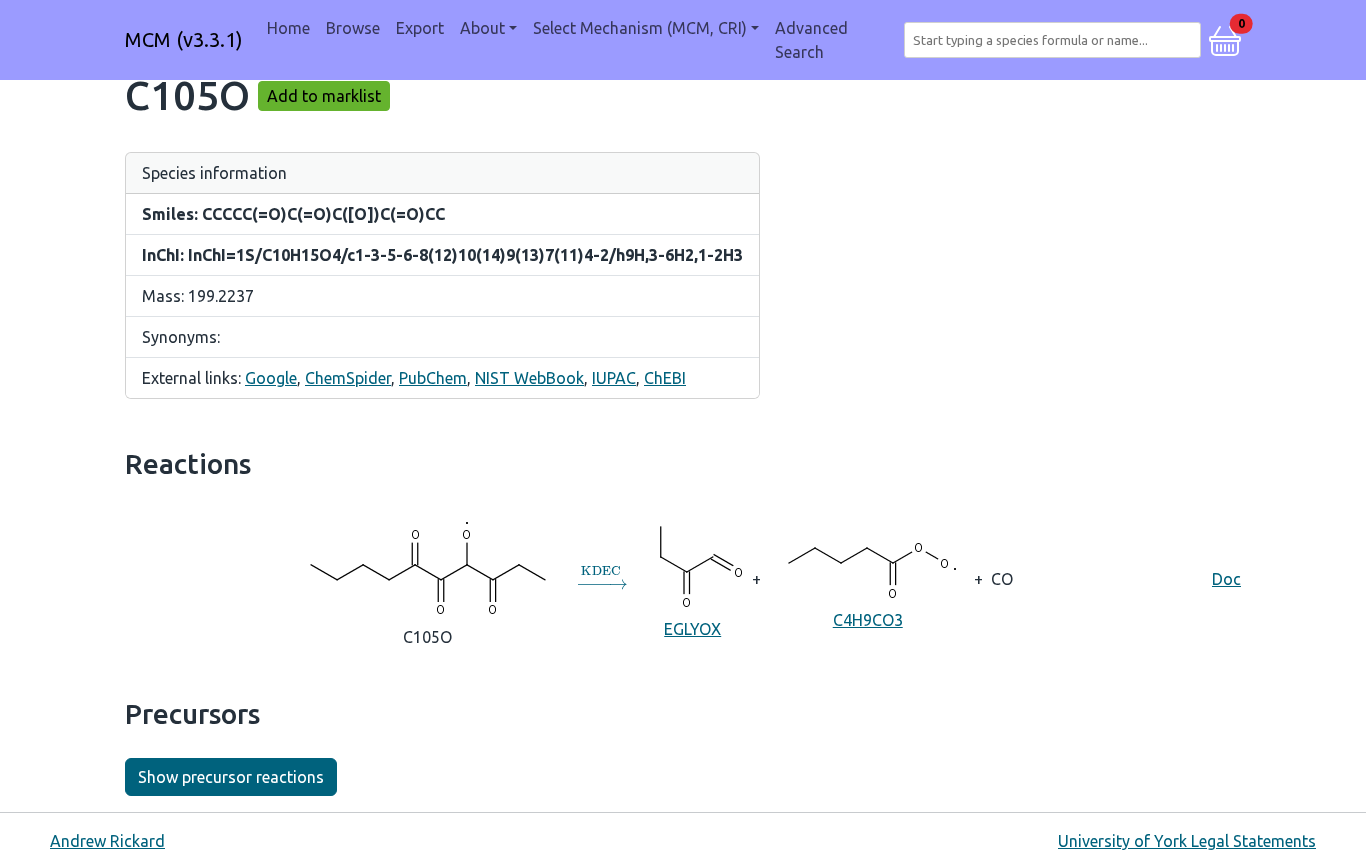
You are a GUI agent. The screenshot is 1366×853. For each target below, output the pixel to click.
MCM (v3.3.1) (184, 39)
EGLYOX (692, 629)
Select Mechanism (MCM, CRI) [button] (640, 28)
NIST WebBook (529, 378)
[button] (1225, 38)
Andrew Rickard (107, 841)
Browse (353, 28)
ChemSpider (348, 378)
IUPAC (614, 378)
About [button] (482, 28)
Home (288, 28)
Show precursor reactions (231, 777)
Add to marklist (324, 96)
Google (271, 378)
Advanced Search (811, 40)
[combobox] (1056, 40)
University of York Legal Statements (1187, 841)
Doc (1226, 579)
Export (420, 28)
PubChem (433, 378)
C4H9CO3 (868, 620)
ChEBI (665, 378)
